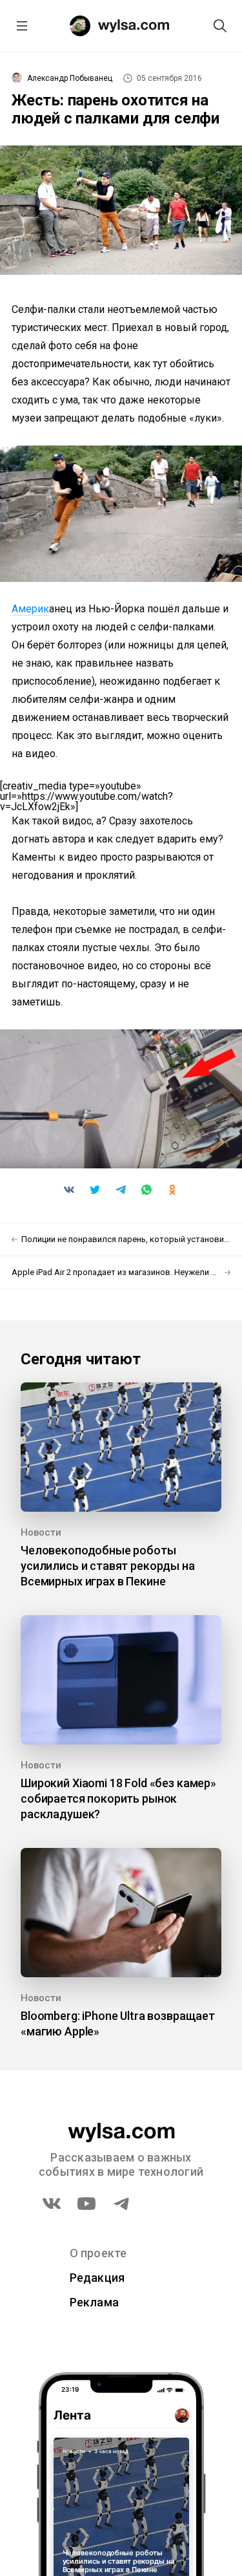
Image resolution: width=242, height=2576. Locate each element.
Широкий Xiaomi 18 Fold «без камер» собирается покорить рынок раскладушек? (118, 1798)
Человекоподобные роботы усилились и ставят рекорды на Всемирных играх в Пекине (108, 1566)
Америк (30, 609)
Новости (41, 1532)
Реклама (95, 2302)
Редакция (97, 2278)
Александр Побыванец (70, 78)
